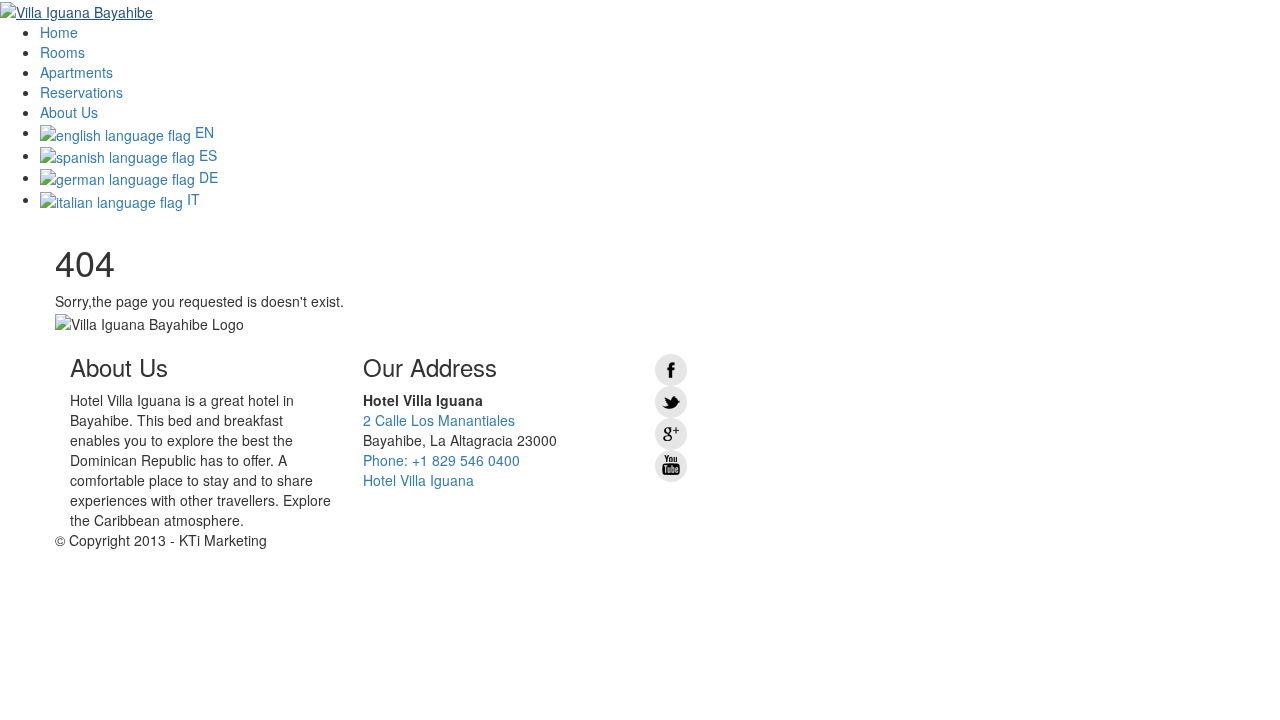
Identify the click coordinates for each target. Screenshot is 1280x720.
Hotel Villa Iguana (418, 480)
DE (206, 177)
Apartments (76, 72)
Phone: (441, 460)
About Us (69, 112)
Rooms (62, 52)
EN (202, 132)
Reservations (81, 92)
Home (59, 32)
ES (206, 155)
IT (191, 199)
